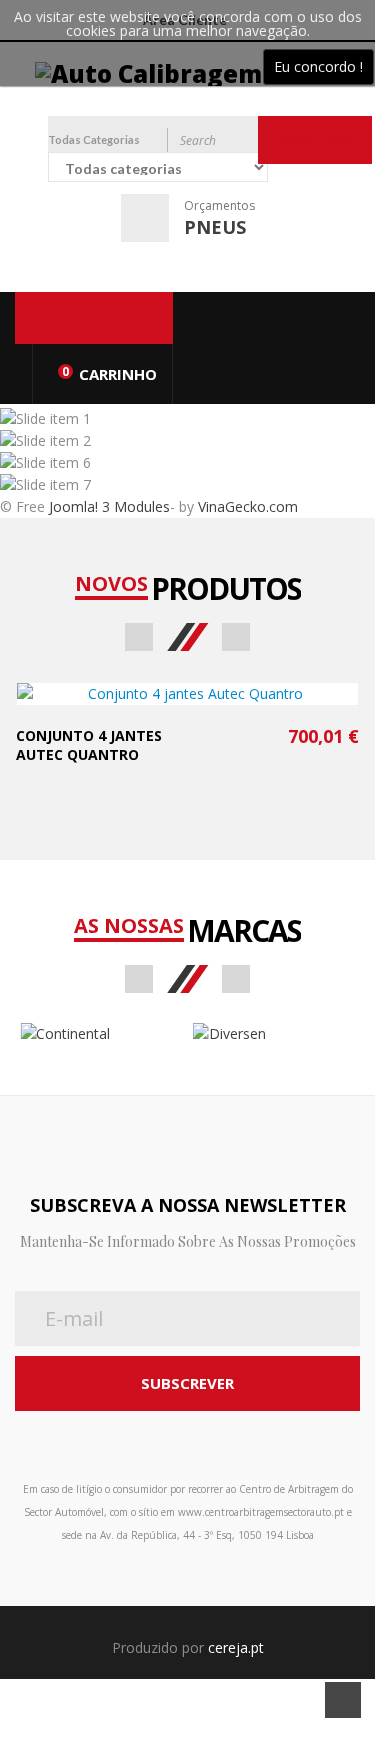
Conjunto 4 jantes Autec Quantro (89, 745)
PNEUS (215, 227)
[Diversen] (274, 1034)
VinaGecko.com (248, 506)
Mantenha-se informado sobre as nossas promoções (188, 1241)
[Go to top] (343, 1700)
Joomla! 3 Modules (109, 506)
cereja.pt (236, 1647)
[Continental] (101, 1034)
